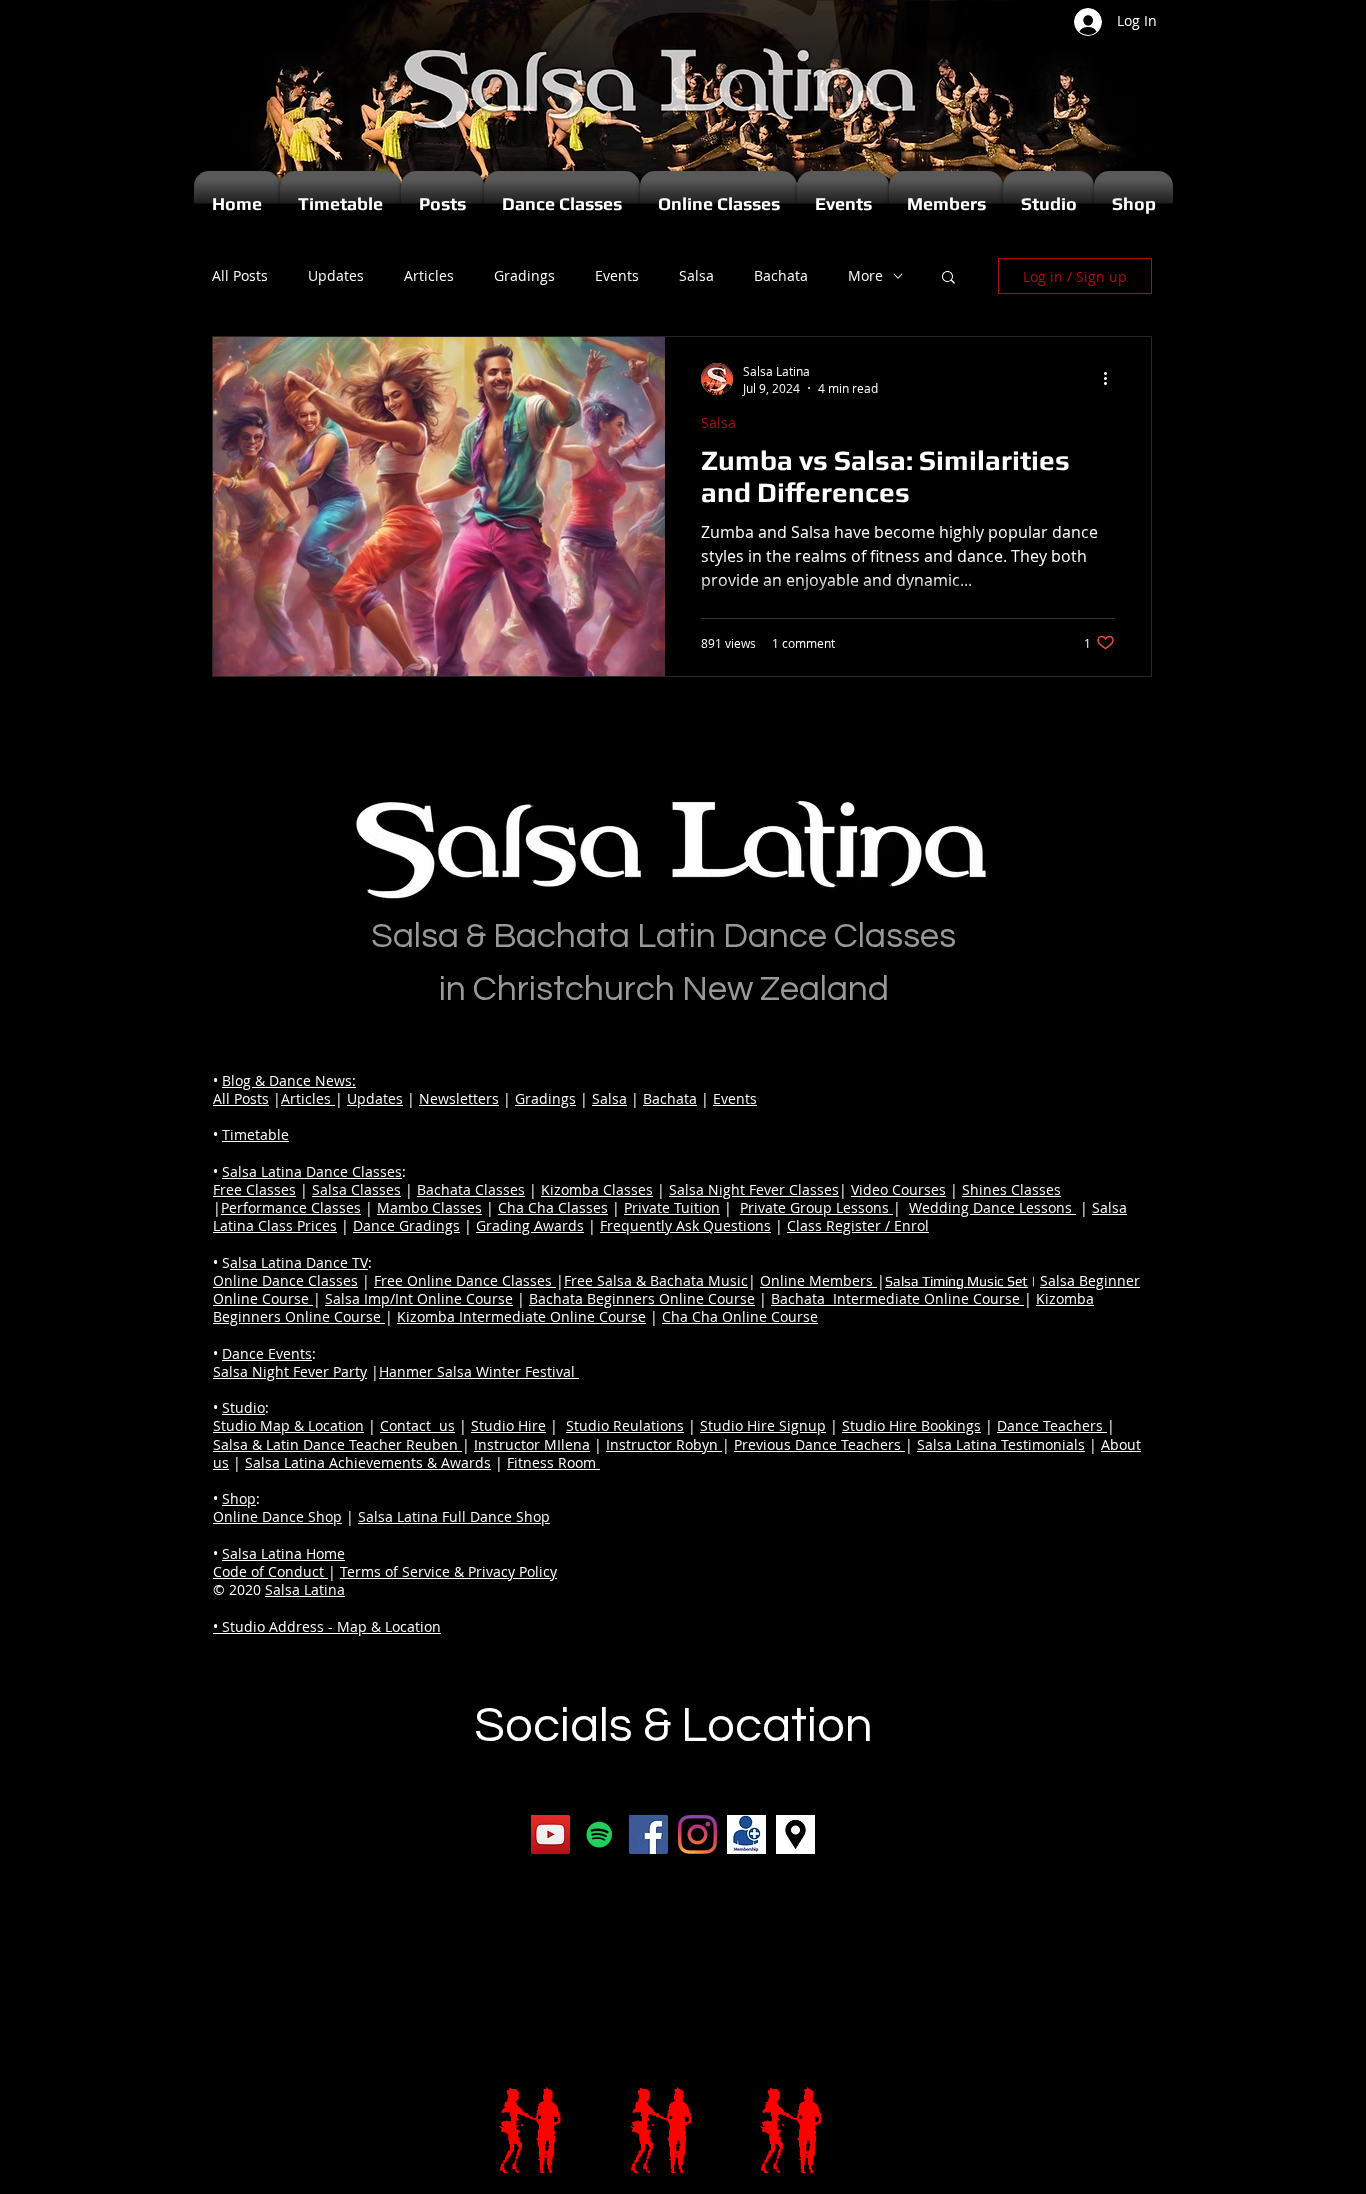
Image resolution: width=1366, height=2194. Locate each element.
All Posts (240, 276)
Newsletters (459, 1098)
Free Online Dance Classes (465, 1280)
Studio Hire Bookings (911, 1425)
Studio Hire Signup (763, 1425)
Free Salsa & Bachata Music (656, 1280)
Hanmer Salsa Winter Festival (479, 1371)
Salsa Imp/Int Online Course (419, 1298)
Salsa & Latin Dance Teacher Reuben (337, 1444)
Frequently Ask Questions (685, 1225)
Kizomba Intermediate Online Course (521, 1316)
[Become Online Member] (746, 1834)
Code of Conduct (270, 1571)
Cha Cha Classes (553, 1207)
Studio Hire (508, 1425)
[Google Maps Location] (795, 1834)
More (865, 276)
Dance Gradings (406, 1225)
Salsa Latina (305, 1589)
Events (617, 276)
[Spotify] (599, 1834)
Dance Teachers (1052, 1425)
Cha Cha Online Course (740, 1316)
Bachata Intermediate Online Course (897, 1298)
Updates (336, 276)
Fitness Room (553, 1462)
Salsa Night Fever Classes (754, 1189)
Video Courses (898, 1189)
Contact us (417, 1425)
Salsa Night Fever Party (290, 1371)
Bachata (781, 276)
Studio (243, 1407)
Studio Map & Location (288, 1425)
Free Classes (254, 1189)
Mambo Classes (429, 1207)
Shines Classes (1011, 1189)
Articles (429, 276)
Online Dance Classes (285, 1280)
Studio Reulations (625, 1425)
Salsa (696, 276)
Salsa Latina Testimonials (1001, 1444)
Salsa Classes (356, 1189)
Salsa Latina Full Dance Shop (454, 1516)
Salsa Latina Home (283, 1553)
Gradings (524, 276)
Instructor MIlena (532, 1444)
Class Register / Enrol (858, 1225)
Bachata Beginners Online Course (642, 1298)
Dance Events (267, 1353)
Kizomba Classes (597, 1189)
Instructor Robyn (664, 1444)
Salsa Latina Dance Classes (312, 1171)
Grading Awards (530, 1225)
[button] (948, 278)
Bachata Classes (471, 1189)
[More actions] (1112, 379)
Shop (239, 1498)
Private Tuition (672, 1207)
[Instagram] (697, 1834)
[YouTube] (550, 1834)
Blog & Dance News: (289, 1080)
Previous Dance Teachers (819, 1444)
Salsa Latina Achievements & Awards (368, 1462)
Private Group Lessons (816, 1207)
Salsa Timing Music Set (956, 1281)
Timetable (255, 1134)
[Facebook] (648, 1834)
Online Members (818, 1280)
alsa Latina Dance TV (299, 1262)
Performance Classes (291, 1207)
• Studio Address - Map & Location (327, 1626)
